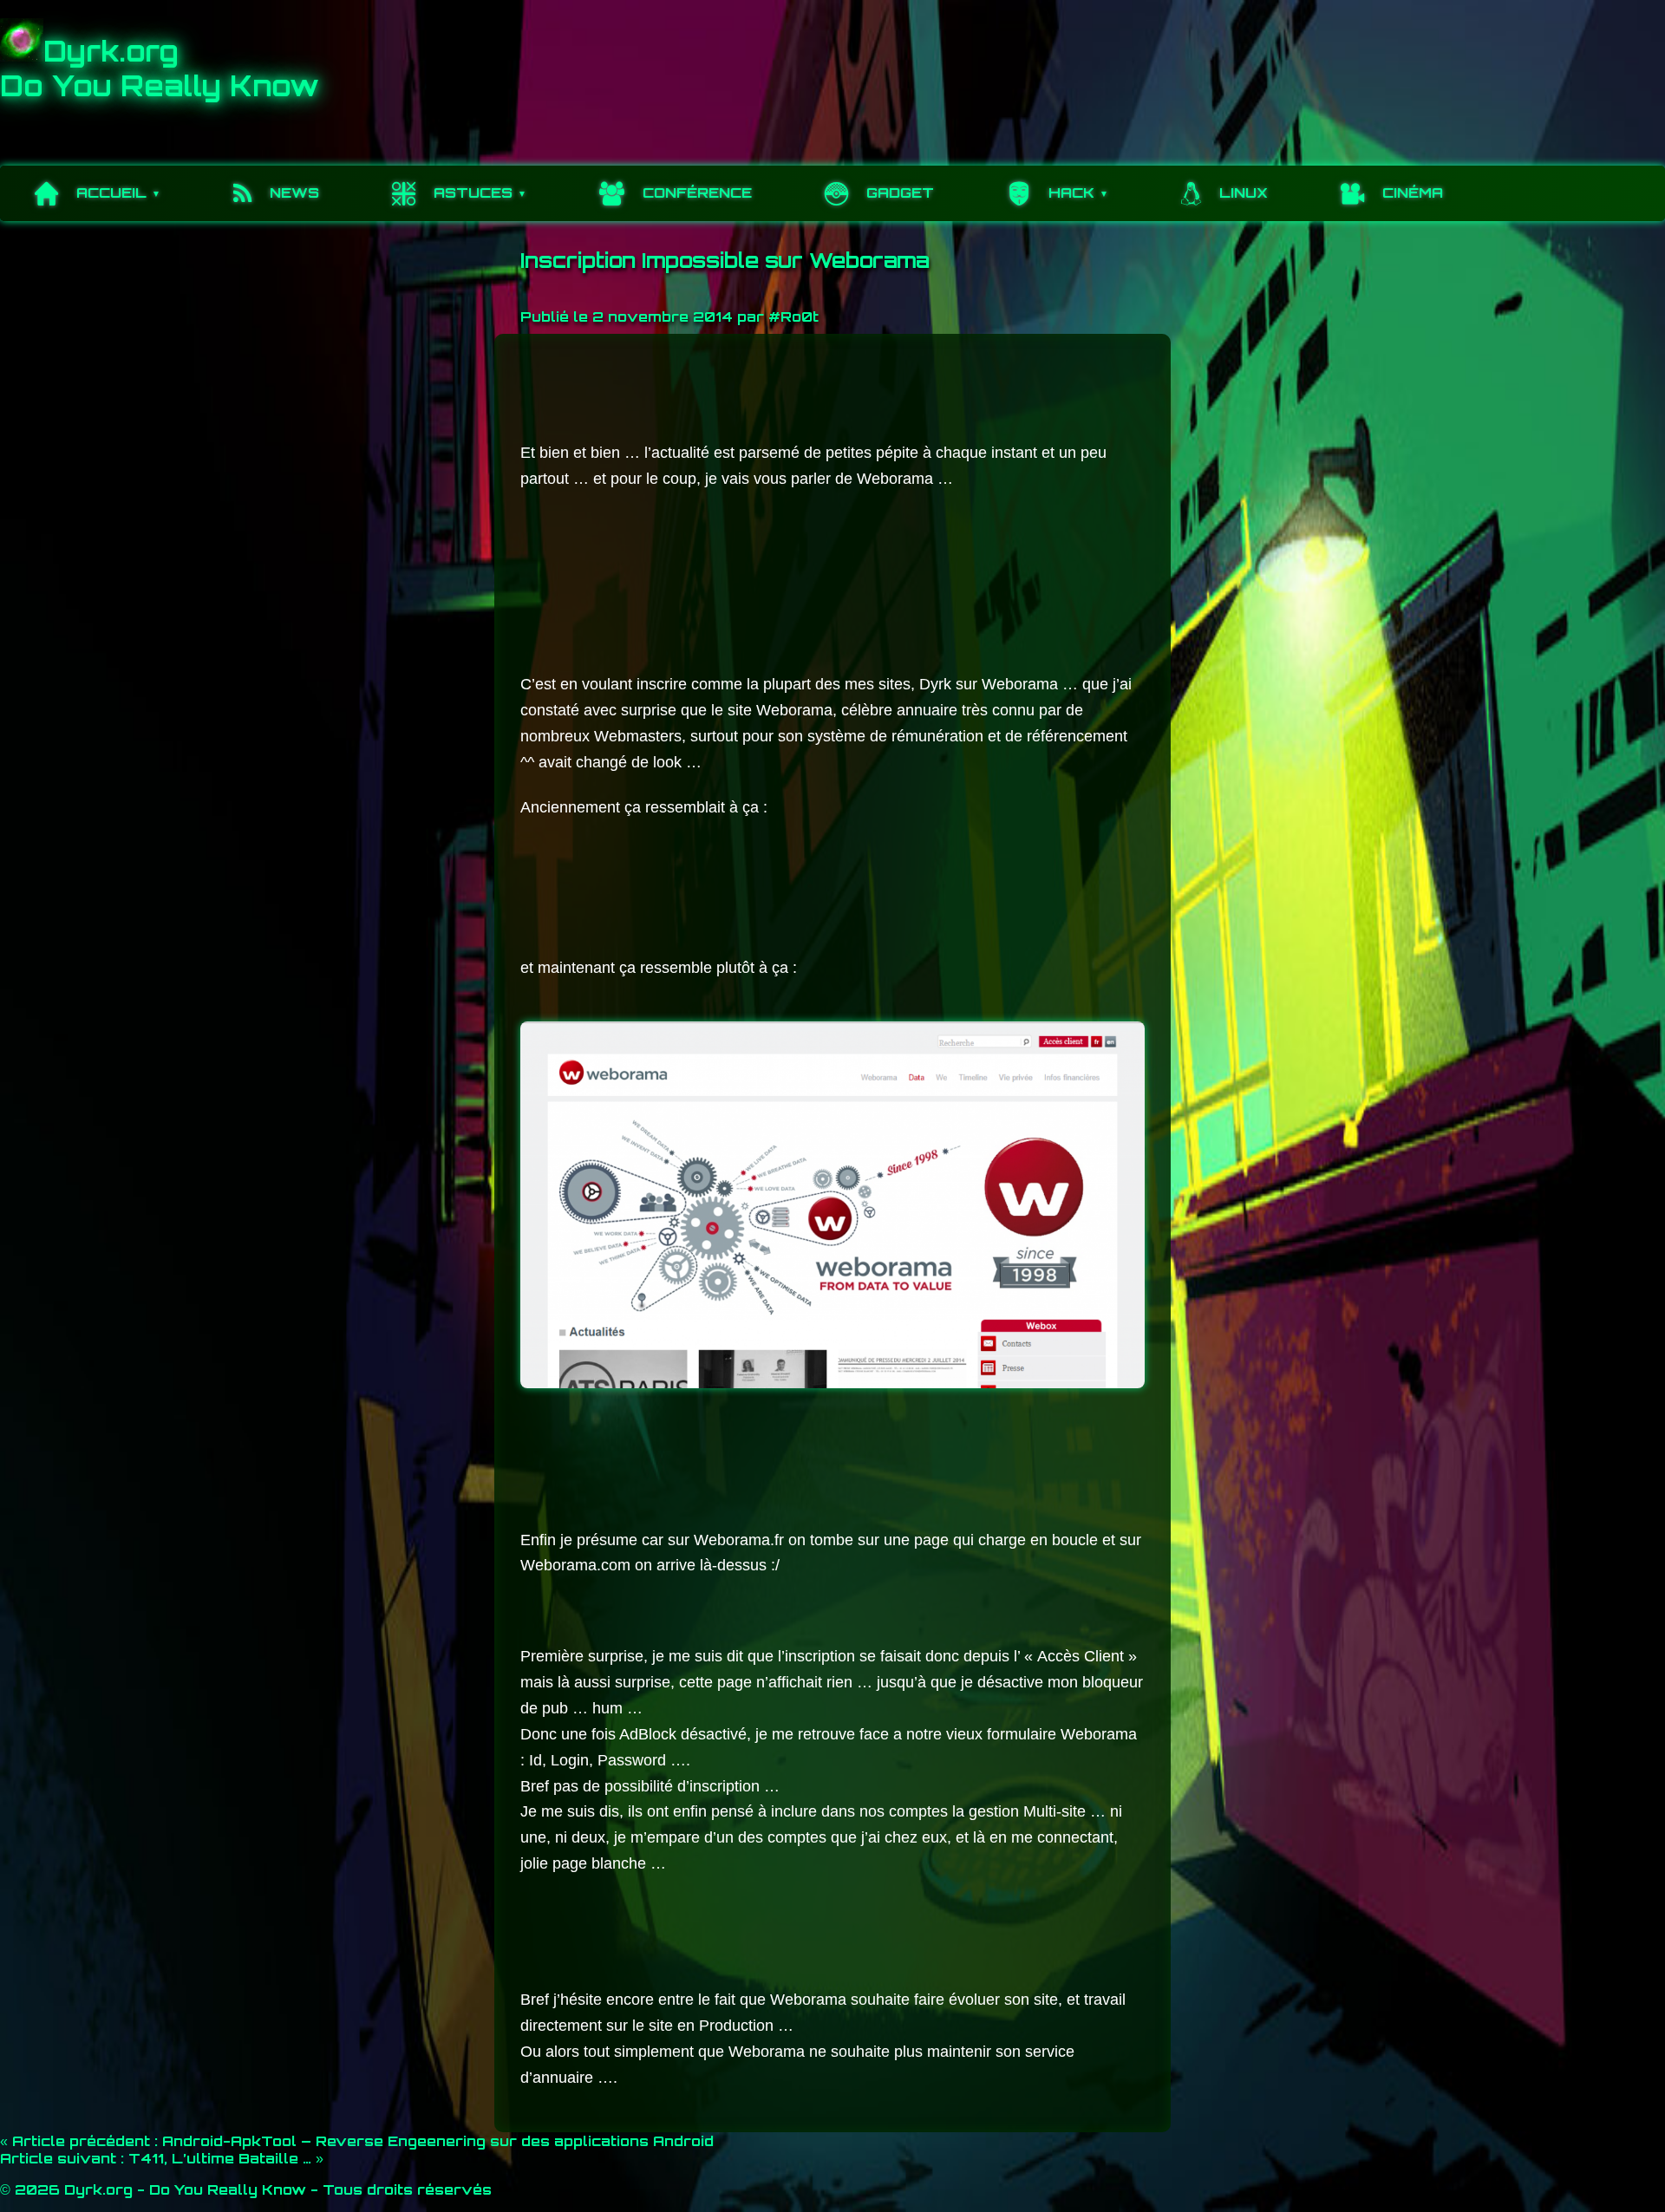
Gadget (900, 192)
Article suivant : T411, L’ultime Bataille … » (162, 2158)
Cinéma (1413, 192)
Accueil (111, 192)
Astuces (473, 192)
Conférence (697, 192)
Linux (1244, 192)
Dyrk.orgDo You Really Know (160, 69)
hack (1071, 192)
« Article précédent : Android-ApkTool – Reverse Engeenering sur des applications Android (357, 2141)
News (294, 192)
